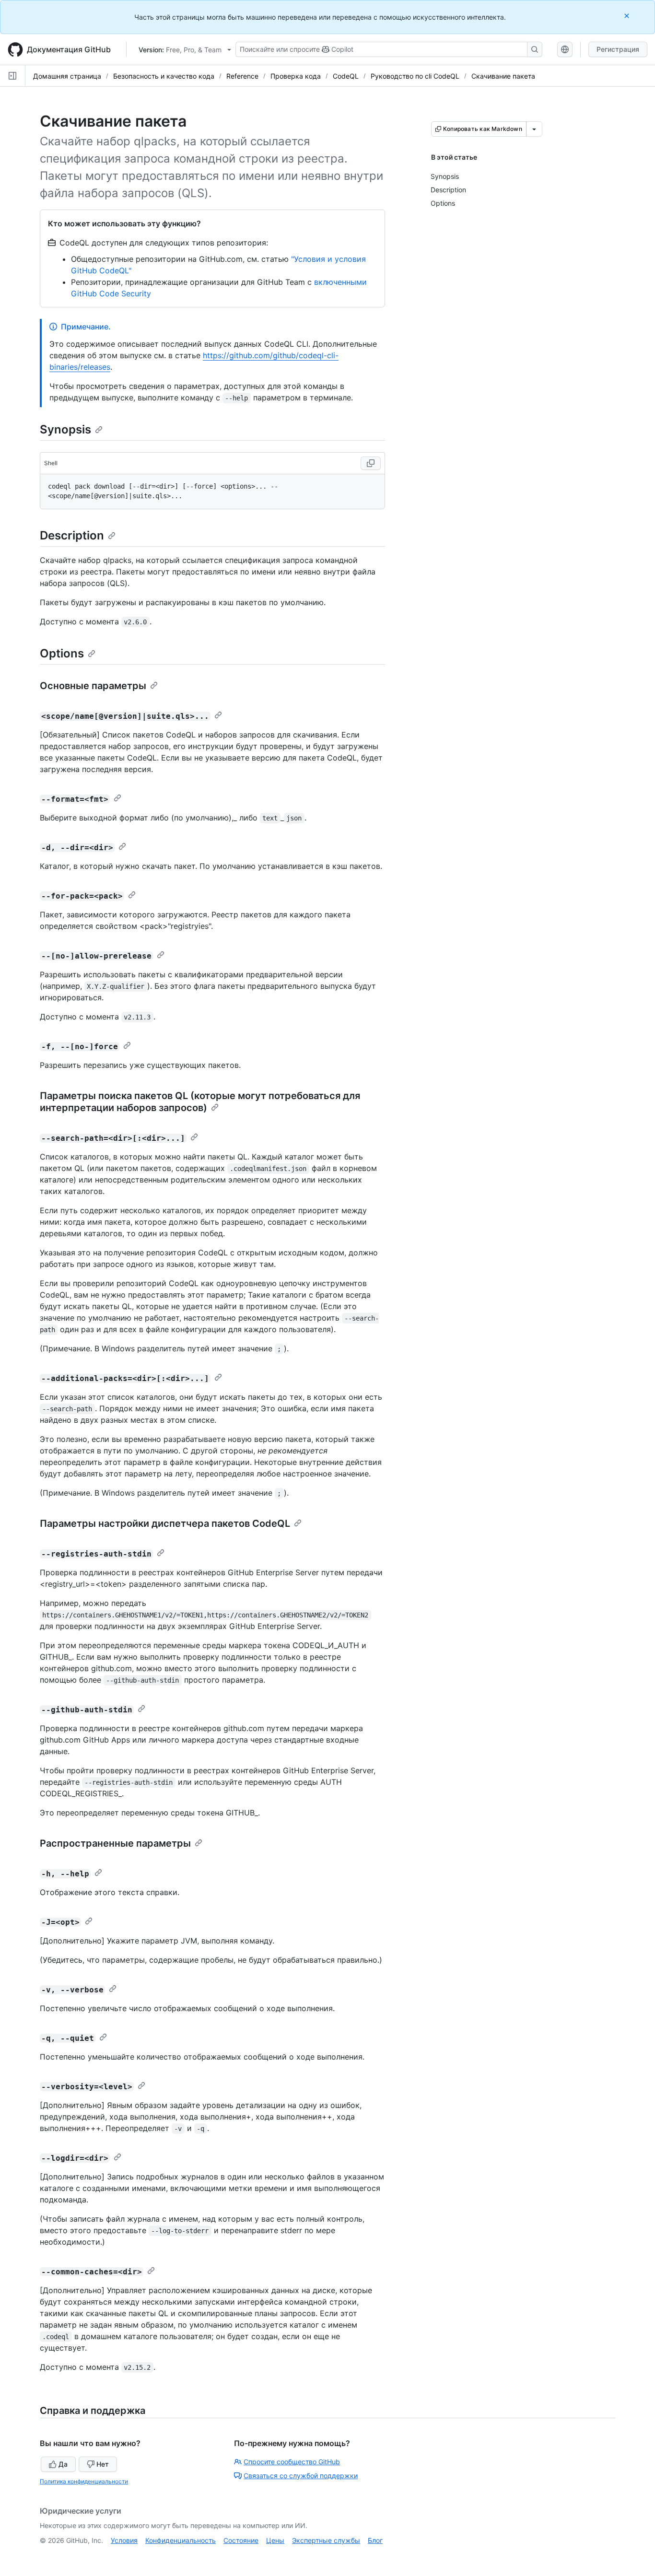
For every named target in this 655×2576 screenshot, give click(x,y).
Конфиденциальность (181, 2540)
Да (63, 2464)
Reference (242, 76)
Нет (103, 2464)
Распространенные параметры (115, 1843)
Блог (375, 2540)
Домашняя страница (67, 76)
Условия (124, 2540)
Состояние (241, 2540)
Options (62, 653)
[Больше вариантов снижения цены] (534, 129)
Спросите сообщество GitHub (292, 2462)
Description (72, 535)
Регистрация (618, 49)
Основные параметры (93, 686)
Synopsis (65, 429)
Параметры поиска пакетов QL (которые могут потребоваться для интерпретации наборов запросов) (200, 1102)
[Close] (628, 16)
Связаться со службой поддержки (301, 2476)
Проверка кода (296, 76)
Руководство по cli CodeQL (415, 76)
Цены (275, 2540)
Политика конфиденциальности (84, 2481)
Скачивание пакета (503, 76)
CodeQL (346, 76)
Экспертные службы (326, 2540)
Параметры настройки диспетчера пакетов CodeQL (165, 1523)
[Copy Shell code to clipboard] (371, 463)
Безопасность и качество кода (164, 76)
